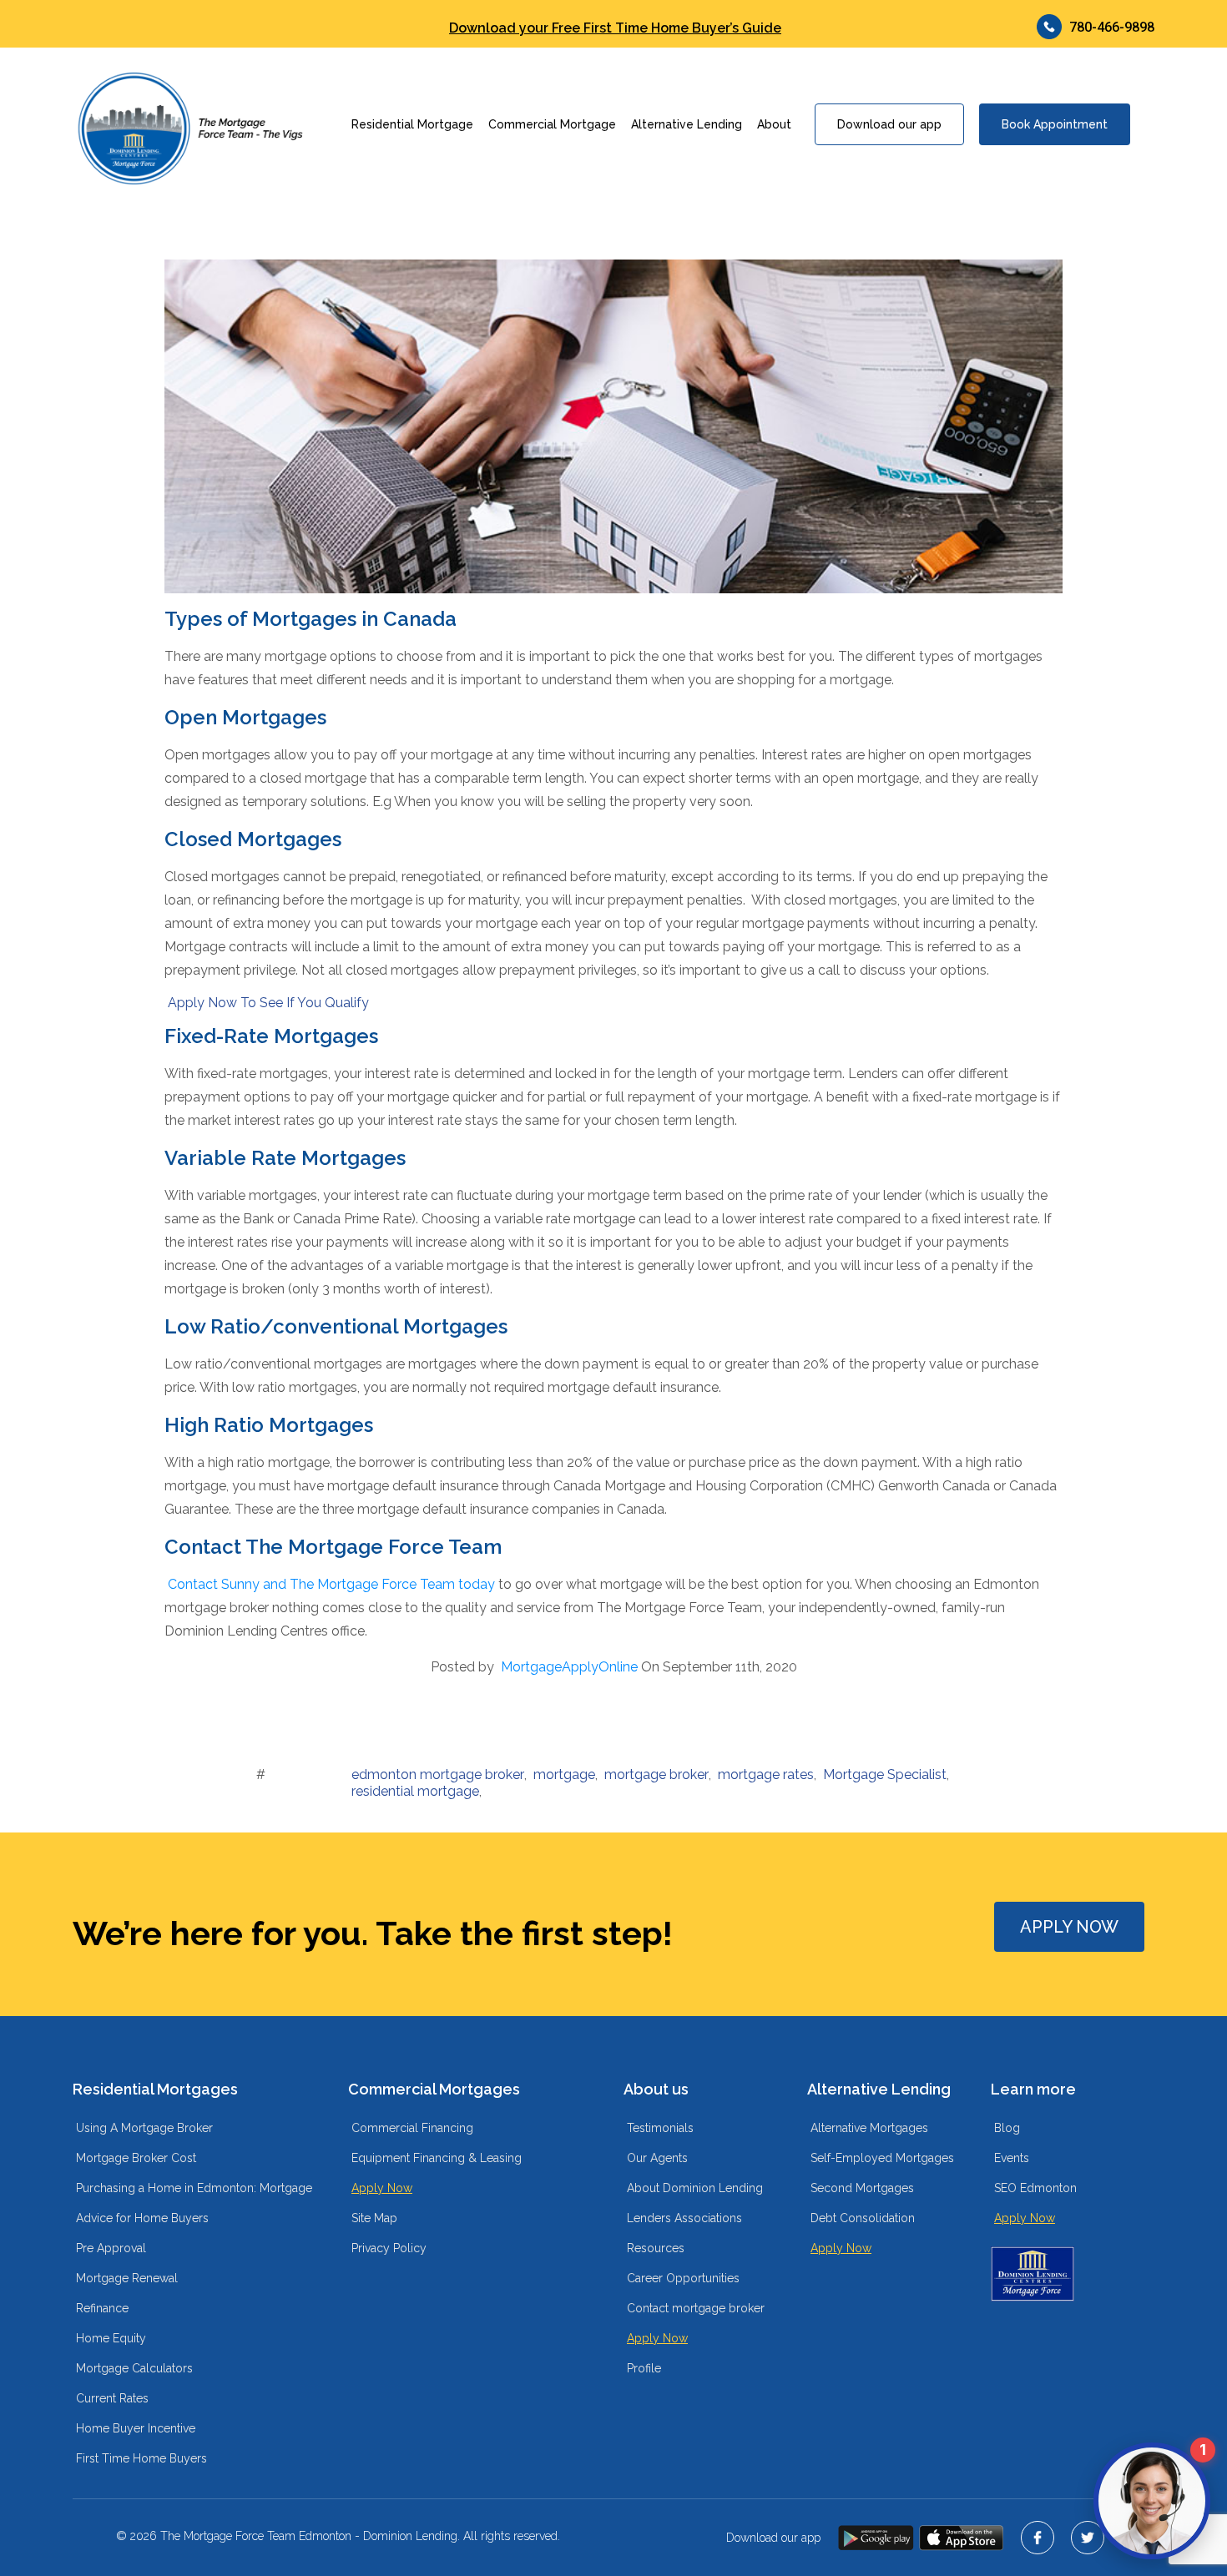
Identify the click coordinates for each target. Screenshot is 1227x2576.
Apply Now (382, 2188)
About (774, 124)
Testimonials (660, 2128)
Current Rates (112, 2398)
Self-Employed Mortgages (882, 2158)
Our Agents (657, 2158)
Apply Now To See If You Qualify (268, 1003)
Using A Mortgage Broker (144, 2128)
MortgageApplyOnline (569, 1667)
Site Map (374, 2218)
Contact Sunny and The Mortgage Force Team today (331, 1584)
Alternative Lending (687, 124)
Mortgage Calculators (134, 2368)
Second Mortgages (862, 2188)
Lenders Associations (684, 2218)
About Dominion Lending (695, 2188)
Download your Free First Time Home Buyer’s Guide (615, 28)
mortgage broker (656, 1774)
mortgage (564, 1774)
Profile (644, 2368)
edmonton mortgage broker (438, 1774)
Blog (1007, 2128)
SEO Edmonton (1035, 2188)
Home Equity (111, 2338)
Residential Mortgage (412, 124)
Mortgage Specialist (885, 1774)
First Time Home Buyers (141, 2458)
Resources (656, 2248)
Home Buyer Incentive (136, 2428)
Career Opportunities (683, 2278)
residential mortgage (415, 1791)
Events (1012, 2158)
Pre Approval (111, 2248)
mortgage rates (766, 1774)
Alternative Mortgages (869, 2128)
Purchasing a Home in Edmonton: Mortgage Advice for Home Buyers (194, 2203)
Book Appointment (1055, 124)
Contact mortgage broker (696, 2308)
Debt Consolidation (863, 2218)
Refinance (102, 2308)
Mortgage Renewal (127, 2278)
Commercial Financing (412, 2128)
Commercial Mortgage (552, 124)
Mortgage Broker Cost (136, 2158)
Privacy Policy (389, 2248)
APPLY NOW (1069, 1927)
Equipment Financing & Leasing (437, 2158)
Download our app (889, 124)
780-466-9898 (1112, 27)
